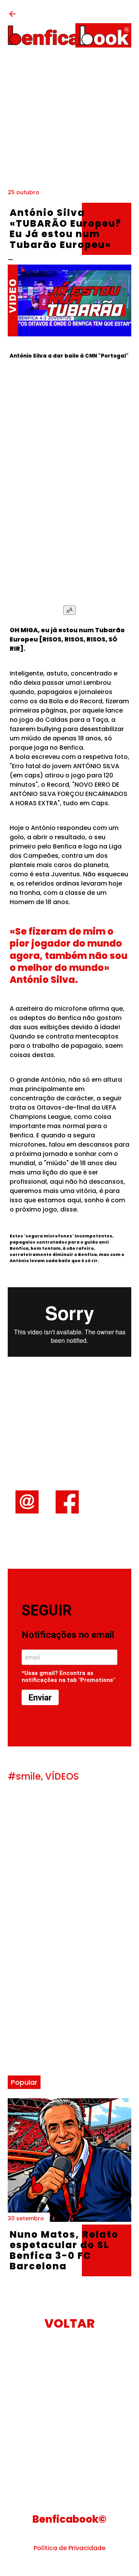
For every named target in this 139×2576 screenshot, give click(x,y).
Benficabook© (69, 2519)
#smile (24, 1776)
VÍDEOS (62, 1776)
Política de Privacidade (69, 2548)
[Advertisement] (69, 122)
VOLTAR (69, 2323)
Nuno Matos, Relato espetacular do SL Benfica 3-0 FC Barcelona (64, 2250)
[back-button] (12, 16)
